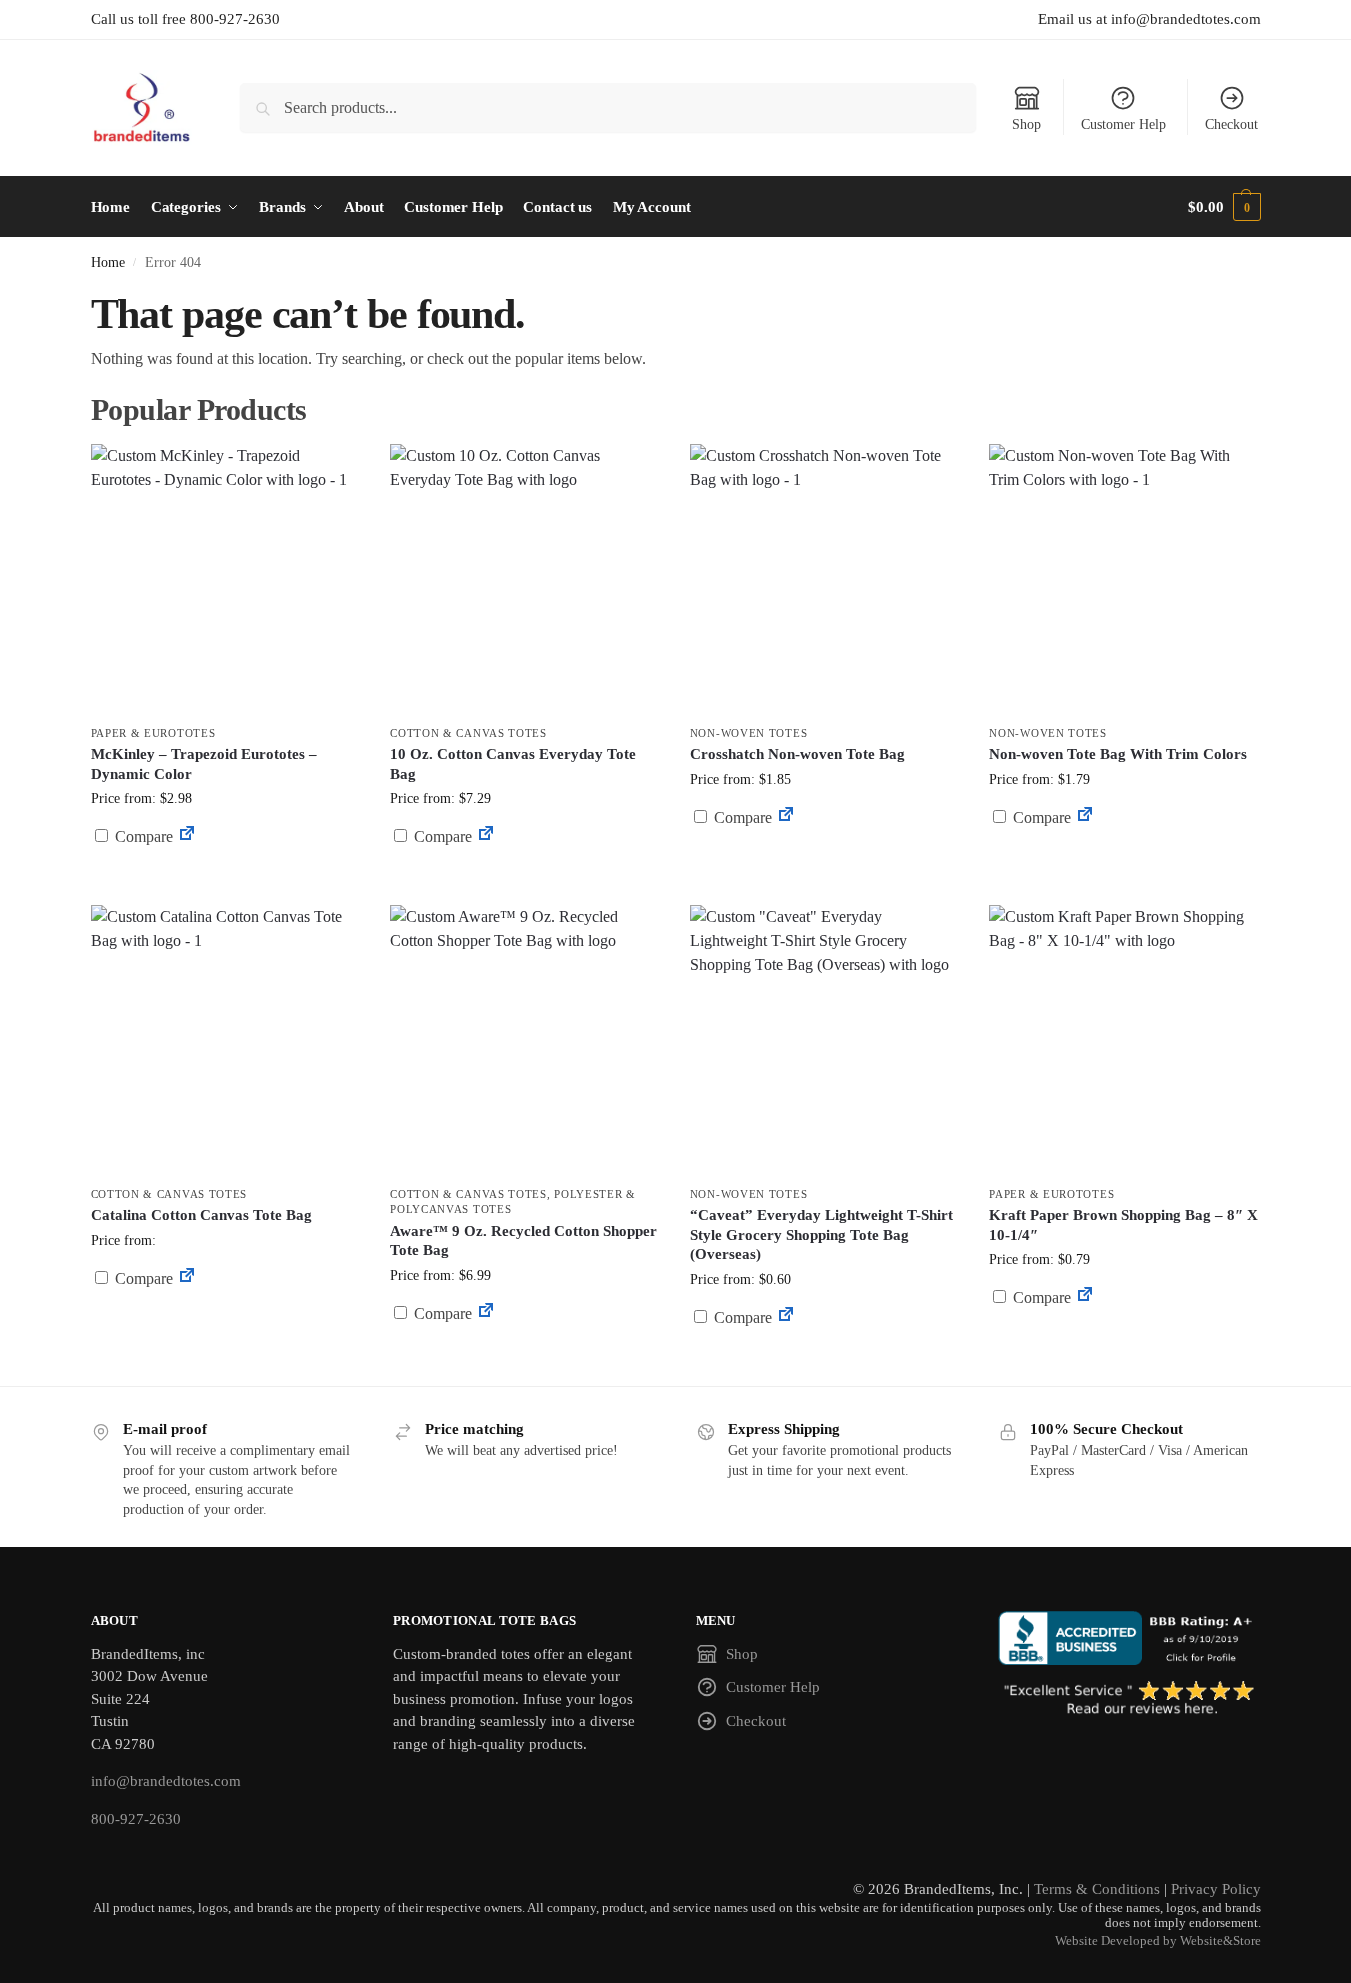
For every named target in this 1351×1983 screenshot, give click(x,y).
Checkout (1231, 124)
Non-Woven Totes (749, 733)
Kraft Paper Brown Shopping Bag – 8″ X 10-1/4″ (1123, 1225)
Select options (824, 1365)
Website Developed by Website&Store (1158, 1941)
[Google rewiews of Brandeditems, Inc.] (1129, 1699)
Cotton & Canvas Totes (468, 733)
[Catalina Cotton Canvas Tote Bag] (226, 1040)
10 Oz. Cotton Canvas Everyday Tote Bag (513, 764)
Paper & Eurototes (153, 733)
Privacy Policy (1216, 1889)
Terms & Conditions (1097, 1889)
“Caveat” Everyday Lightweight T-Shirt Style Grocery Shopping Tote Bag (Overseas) (821, 1234)
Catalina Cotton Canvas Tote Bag (201, 1215)
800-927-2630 (136, 1819)
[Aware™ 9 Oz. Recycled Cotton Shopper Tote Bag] (525, 1040)
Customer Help (1123, 124)
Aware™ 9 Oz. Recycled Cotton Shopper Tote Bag (523, 1241)
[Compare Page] (187, 836)
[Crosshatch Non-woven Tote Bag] (825, 579)
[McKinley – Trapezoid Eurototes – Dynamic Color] (226, 579)
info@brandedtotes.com (166, 1781)
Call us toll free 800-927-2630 (185, 19)
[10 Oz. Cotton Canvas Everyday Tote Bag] (525, 579)
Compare (142, 836)
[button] (1224, 207)
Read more (225, 884)
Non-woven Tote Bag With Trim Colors (1118, 754)
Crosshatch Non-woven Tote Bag (797, 754)
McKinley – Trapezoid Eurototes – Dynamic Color (204, 764)
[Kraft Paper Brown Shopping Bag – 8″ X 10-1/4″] (1124, 1040)
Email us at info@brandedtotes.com (1149, 19)
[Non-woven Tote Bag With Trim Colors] (1124, 579)
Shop (1026, 124)
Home (108, 262)
